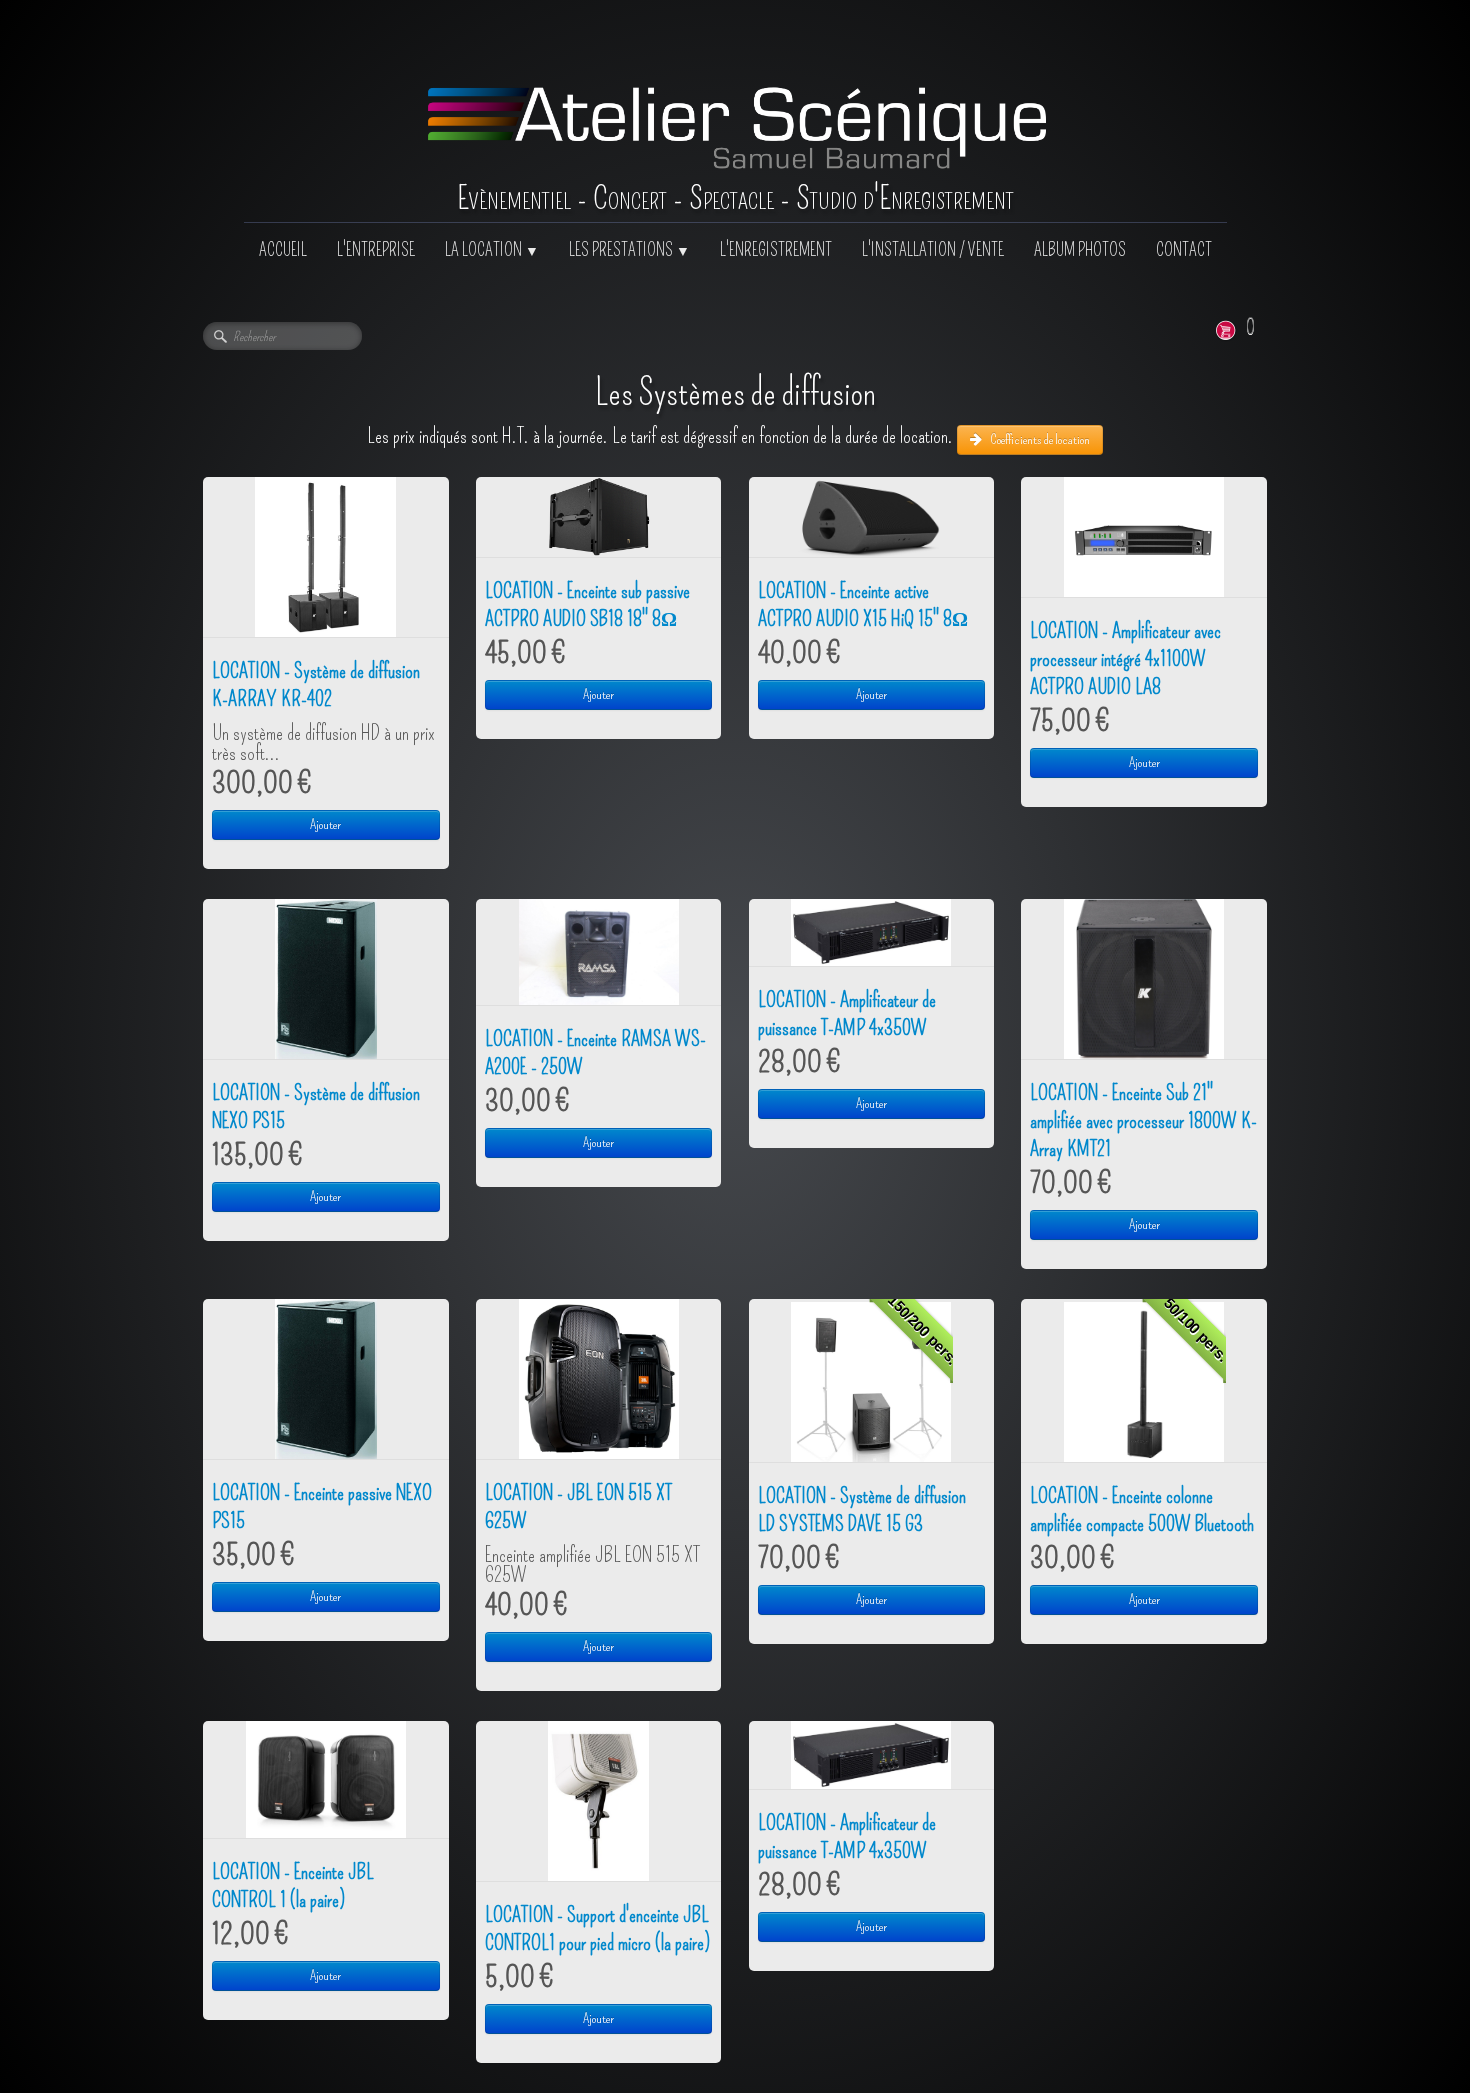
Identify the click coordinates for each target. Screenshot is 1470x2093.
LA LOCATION (492, 250)
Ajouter (325, 824)
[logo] (735, 111)
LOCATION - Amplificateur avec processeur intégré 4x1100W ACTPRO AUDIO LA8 (1125, 659)
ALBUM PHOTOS (1080, 250)
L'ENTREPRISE (376, 250)
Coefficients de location (1040, 439)
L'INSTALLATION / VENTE (933, 250)
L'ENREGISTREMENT (776, 250)
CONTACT (1184, 250)
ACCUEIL (283, 250)
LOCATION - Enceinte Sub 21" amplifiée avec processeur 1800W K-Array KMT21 (1143, 1121)
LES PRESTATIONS (629, 250)
